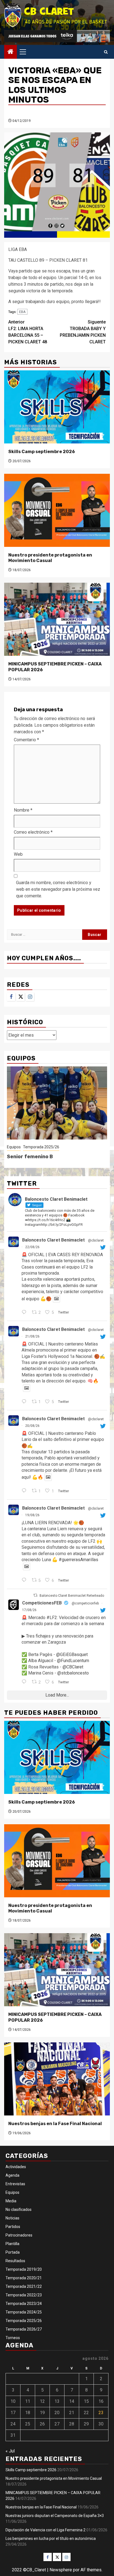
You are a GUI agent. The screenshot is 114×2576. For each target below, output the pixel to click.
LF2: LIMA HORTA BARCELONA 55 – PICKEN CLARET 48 (28, 332)
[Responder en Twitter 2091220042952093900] (25, 1313)
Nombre (23, 810)
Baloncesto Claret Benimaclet (53, 1240)
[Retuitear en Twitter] (35, 1595)
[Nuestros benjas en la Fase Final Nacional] (57, 2079)
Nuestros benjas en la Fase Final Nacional (55, 2124)
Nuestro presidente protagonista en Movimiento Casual (50, 558)
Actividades (16, 2167)
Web (18, 854)
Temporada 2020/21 (24, 2278)
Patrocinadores (19, 2235)
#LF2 (52, 1618)
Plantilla (12, 2244)
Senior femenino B (30, 1157)
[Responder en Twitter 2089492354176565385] (25, 1682)
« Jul (10, 2451)
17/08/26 (29, 1610)
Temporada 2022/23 (24, 2295)
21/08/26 (32, 1336)
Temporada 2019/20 (24, 2269)
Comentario (26, 740)
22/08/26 (32, 1247)
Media (11, 2201)
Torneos (13, 2338)
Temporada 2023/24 (24, 2304)
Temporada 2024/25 (24, 2312)
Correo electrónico (33, 832)
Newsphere (61, 2570)
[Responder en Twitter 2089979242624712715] (25, 1580)
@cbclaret (96, 1240)
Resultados (15, 2261)
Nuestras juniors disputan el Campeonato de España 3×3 (55, 2516)
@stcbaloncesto (73, 1673)
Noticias (12, 2218)
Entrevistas (15, 2184)
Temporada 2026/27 (24, 2329)
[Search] (106, 52)
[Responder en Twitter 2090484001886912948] (25, 1491)
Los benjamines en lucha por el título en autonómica (51, 2538)
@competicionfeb (85, 1603)
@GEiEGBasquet (72, 1655)
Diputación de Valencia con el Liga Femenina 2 (46, 2530)
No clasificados (19, 2209)
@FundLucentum (73, 1661)
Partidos (13, 2227)
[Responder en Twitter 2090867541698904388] (25, 1402)
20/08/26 (32, 1426)
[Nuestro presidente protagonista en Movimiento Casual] (57, 510)
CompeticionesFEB (42, 1603)
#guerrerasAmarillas (78, 1560)
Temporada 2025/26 (41, 1147)
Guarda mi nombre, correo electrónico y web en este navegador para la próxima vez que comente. (58, 889)
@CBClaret (73, 1667)
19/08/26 (32, 1515)
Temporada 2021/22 (24, 2286)
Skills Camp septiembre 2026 (42, 452)
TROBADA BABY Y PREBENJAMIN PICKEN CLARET (83, 332)
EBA (22, 312)
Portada (13, 2252)
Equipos (14, 1147)
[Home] (11, 52)
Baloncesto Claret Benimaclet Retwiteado (72, 1596)
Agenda (12, 2175)
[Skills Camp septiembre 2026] (57, 407)
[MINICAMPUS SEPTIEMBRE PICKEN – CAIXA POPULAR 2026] (57, 619)
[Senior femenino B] (57, 1103)
